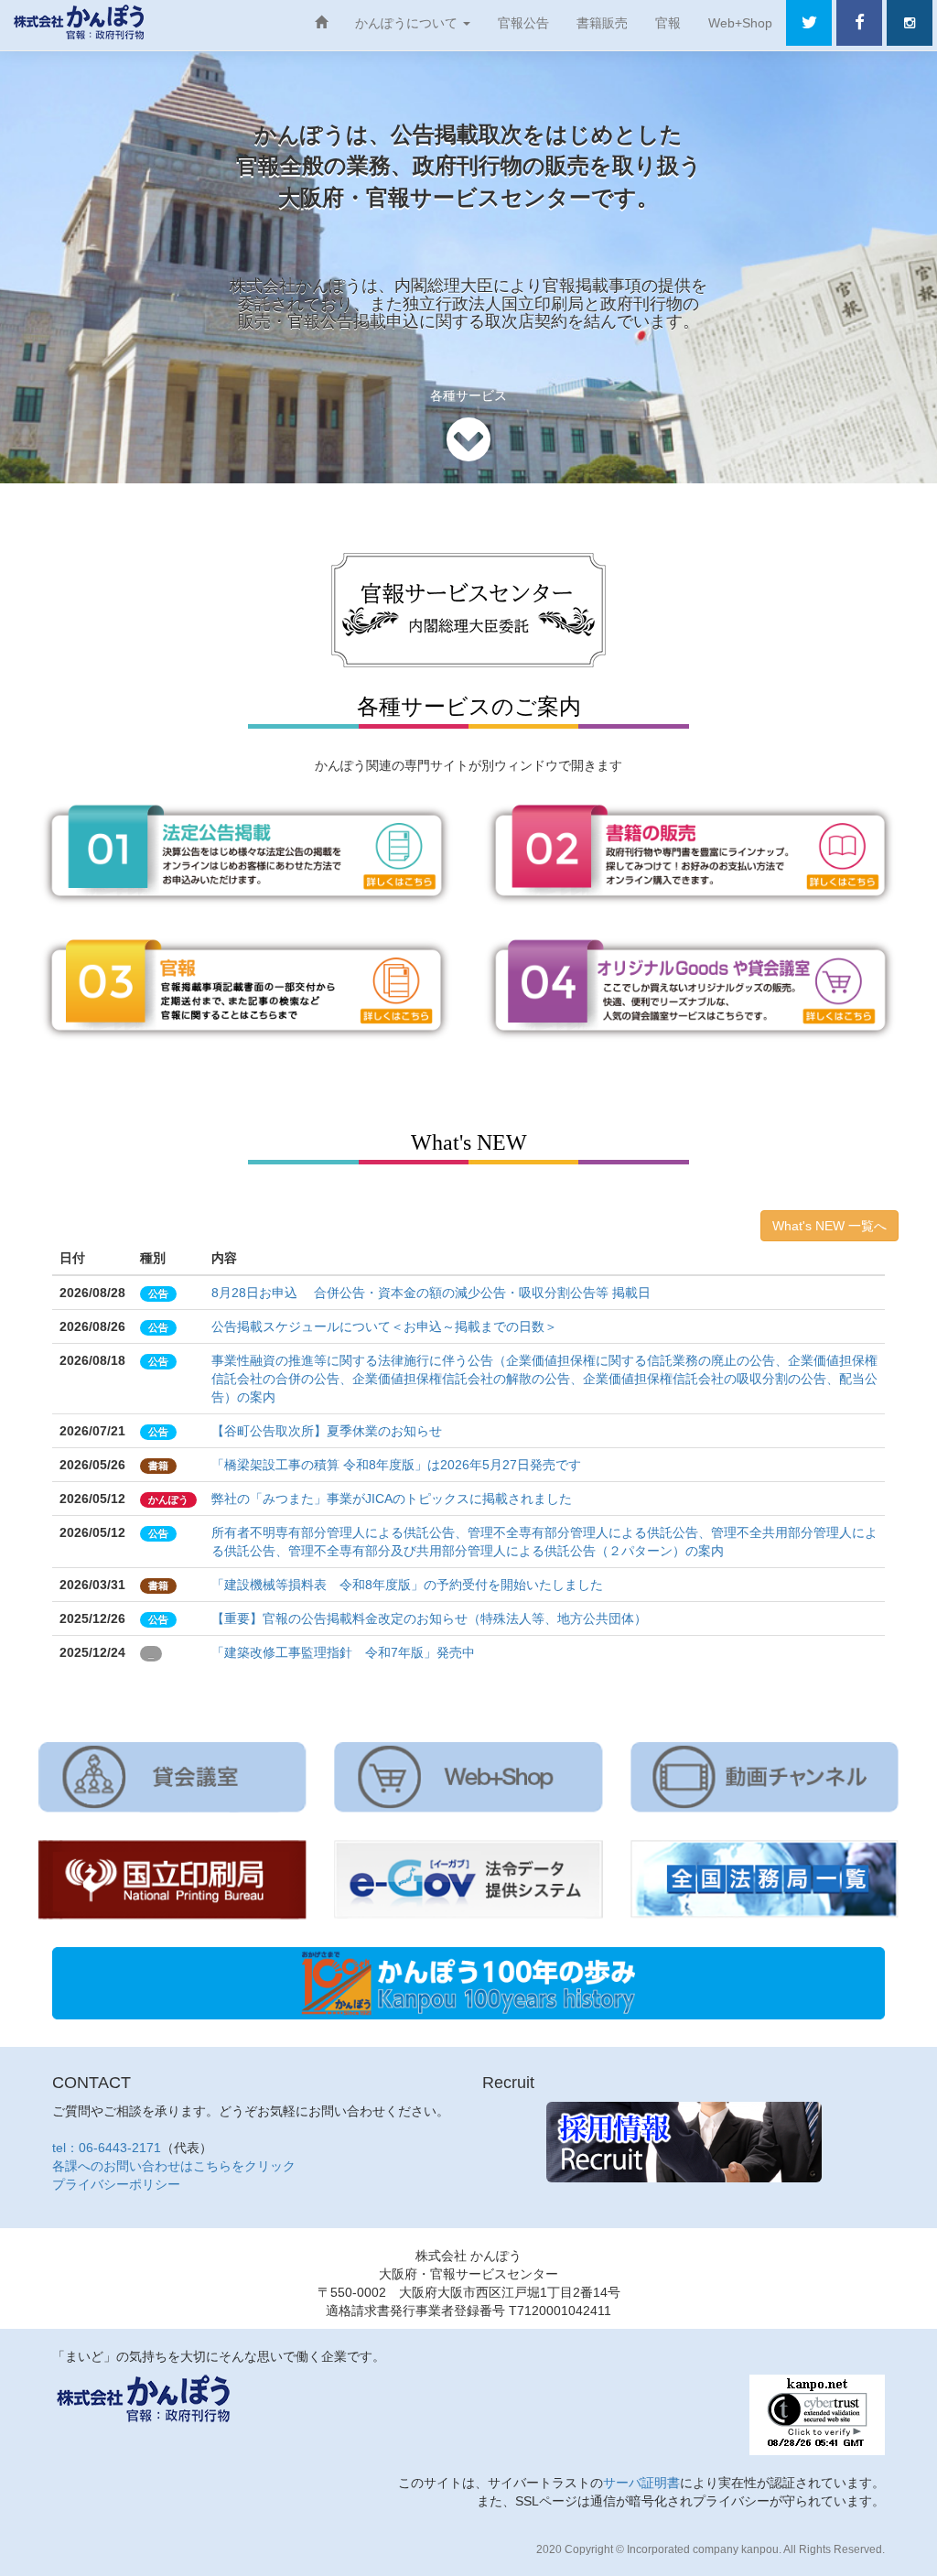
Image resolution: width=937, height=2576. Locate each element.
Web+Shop (740, 23)
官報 (668, 23)
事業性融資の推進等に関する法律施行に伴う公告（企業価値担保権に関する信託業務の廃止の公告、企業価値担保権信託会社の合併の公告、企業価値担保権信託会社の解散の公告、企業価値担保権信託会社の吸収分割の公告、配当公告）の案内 (544, 1379)
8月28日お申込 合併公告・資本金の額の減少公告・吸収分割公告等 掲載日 (431, 1293)
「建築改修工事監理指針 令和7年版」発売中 (343, 1652)
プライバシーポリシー (116, 2184)
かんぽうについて (408, 23)
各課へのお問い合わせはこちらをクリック (174, 2166)
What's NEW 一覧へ (829, 1226)
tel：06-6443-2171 (107, 2148)
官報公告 (523, 23)
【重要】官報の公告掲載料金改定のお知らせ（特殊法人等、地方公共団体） (429, 1618)
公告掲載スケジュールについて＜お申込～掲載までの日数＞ (384, 1326)
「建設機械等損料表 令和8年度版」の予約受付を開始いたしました (407, 1585)
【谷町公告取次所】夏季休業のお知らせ (327, 1431)
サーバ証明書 (641, 2483)
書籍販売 (602, 23)
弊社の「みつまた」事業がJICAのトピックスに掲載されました (392, 1499)
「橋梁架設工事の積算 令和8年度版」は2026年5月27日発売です (396, 1465)
